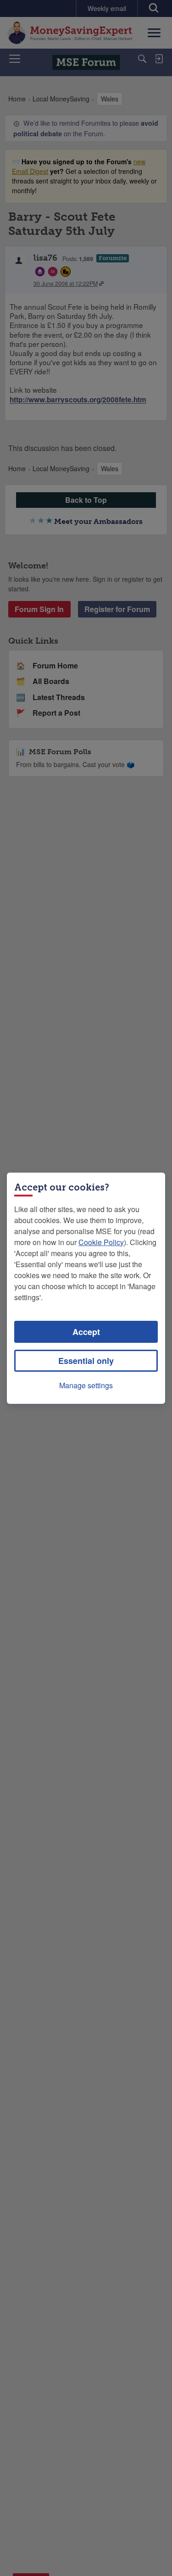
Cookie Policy (101, 1242)
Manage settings (86, 1385)
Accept (86, 1332)
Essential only (86, 1361)
